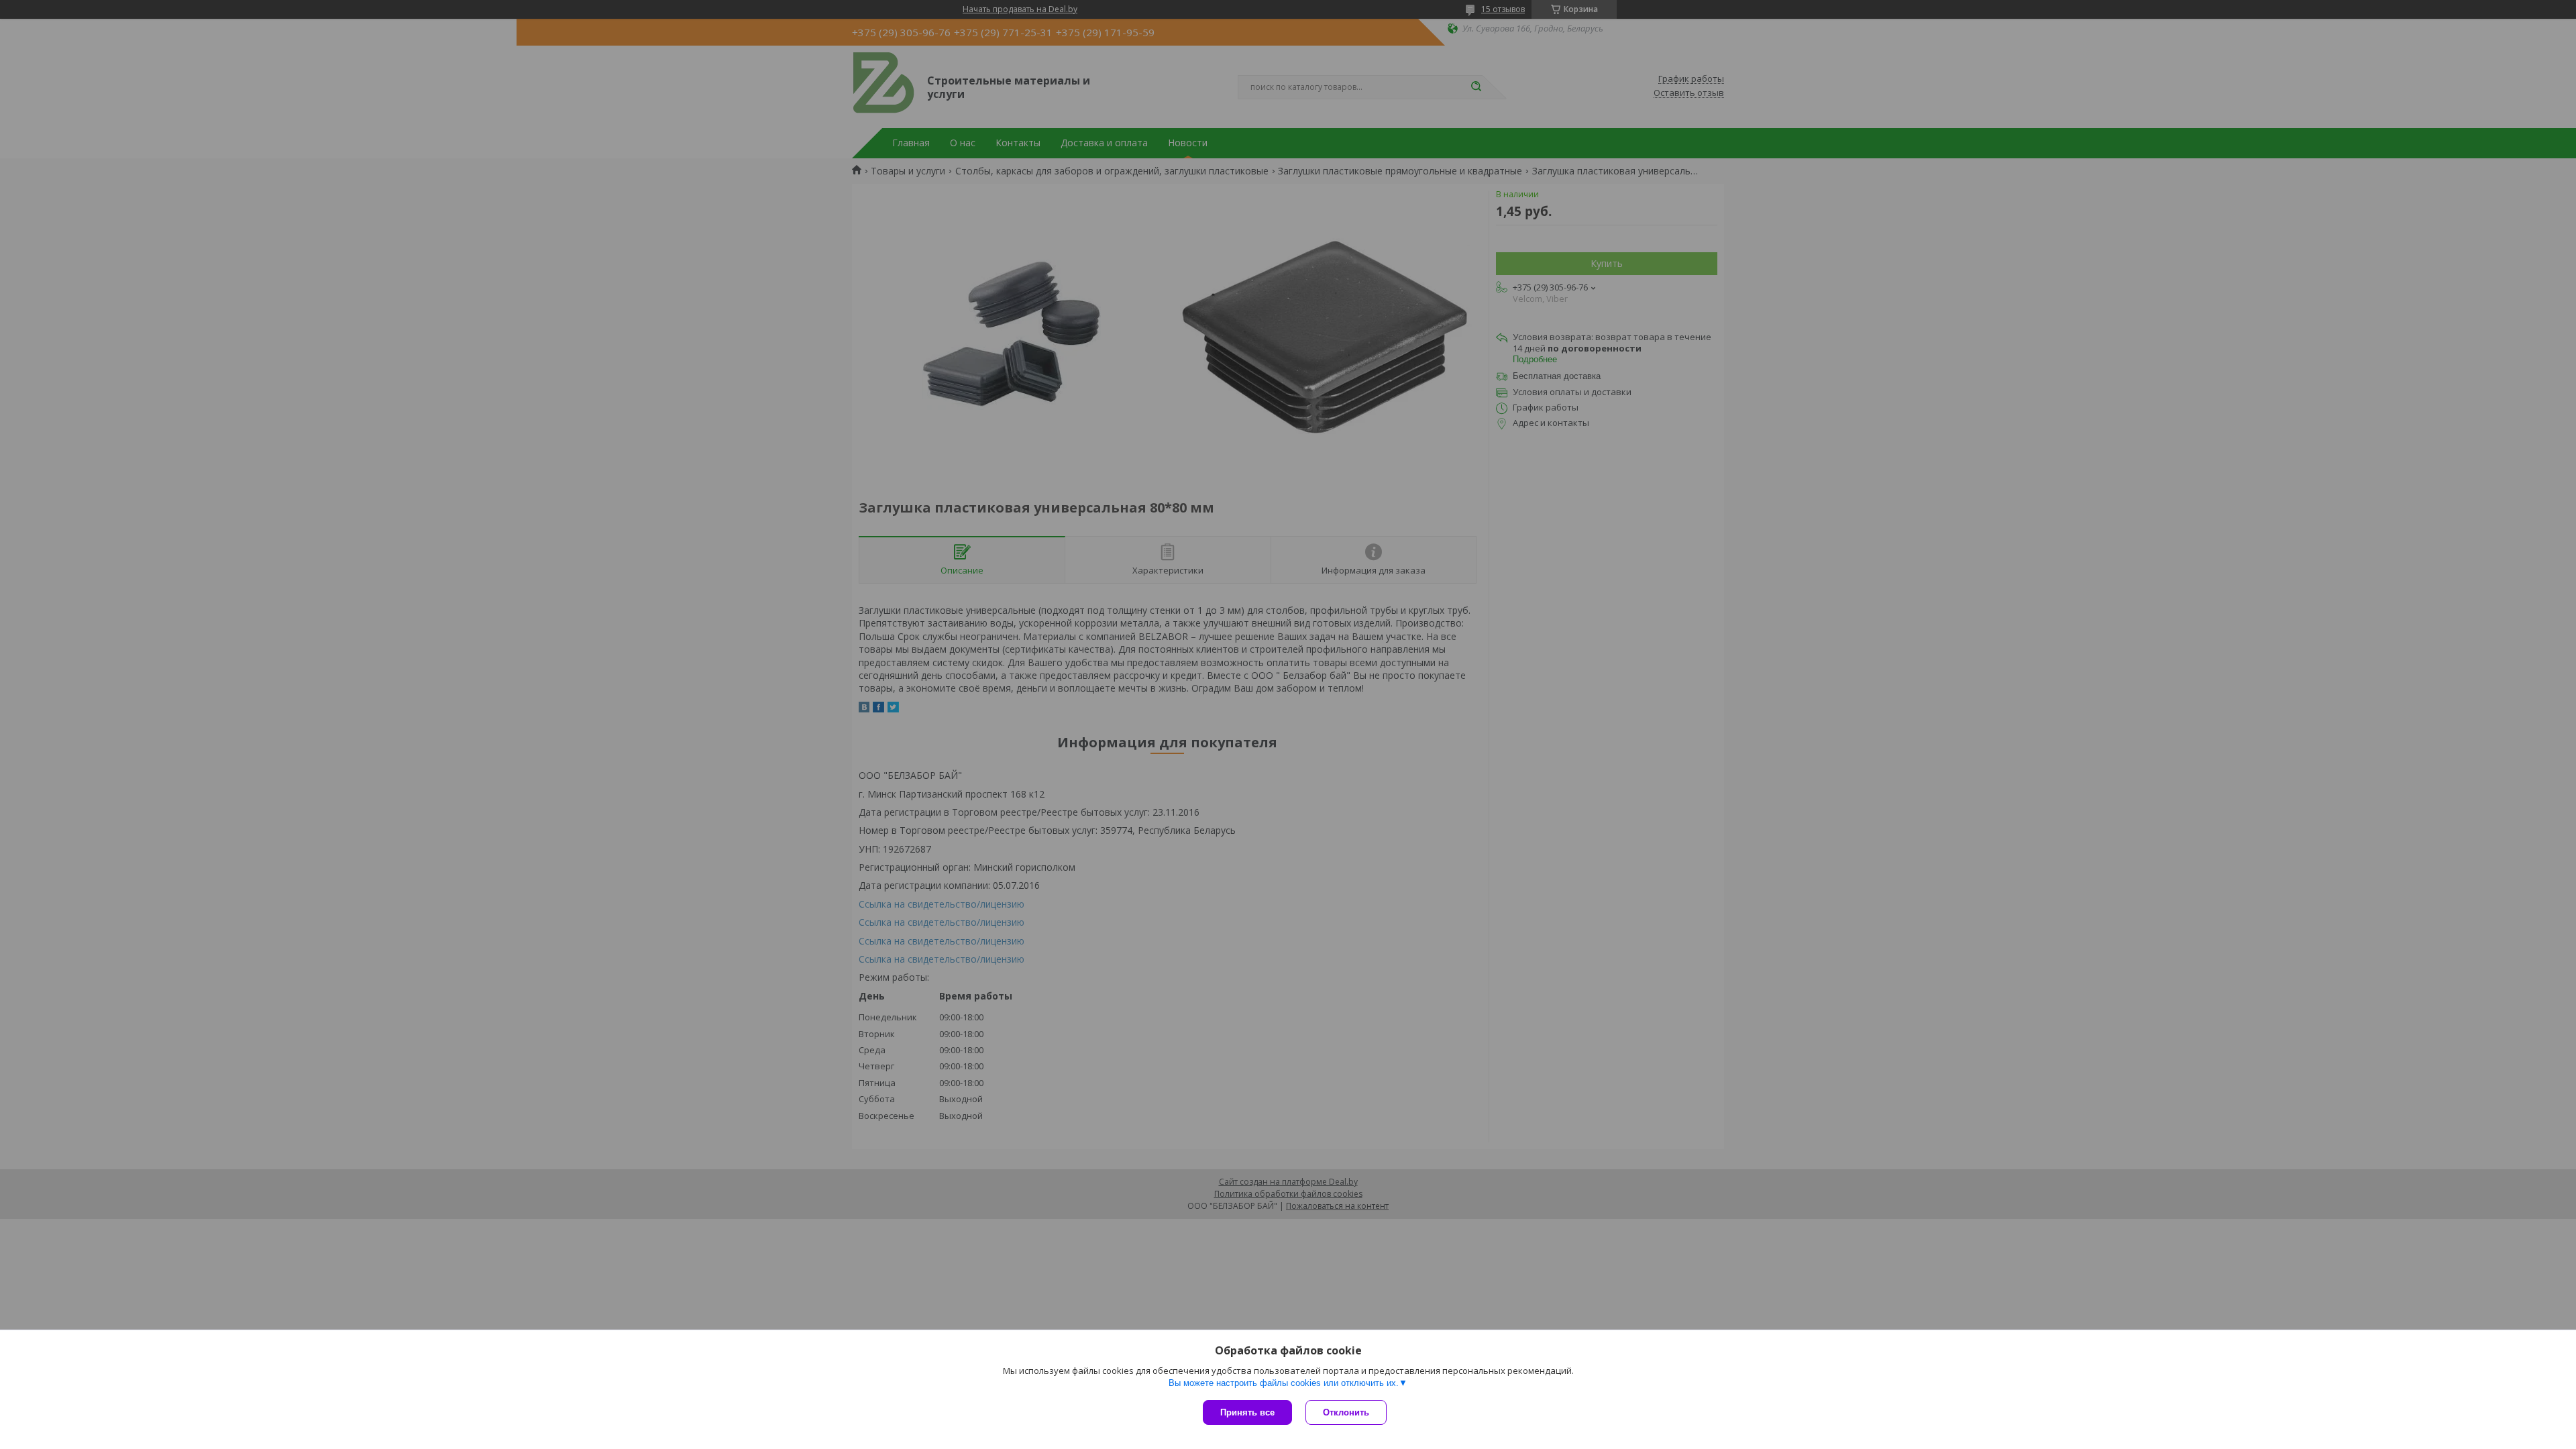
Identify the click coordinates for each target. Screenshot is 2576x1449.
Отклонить (1346, 1412)
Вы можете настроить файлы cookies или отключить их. (1284, 1383)
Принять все (1247, 1412)
